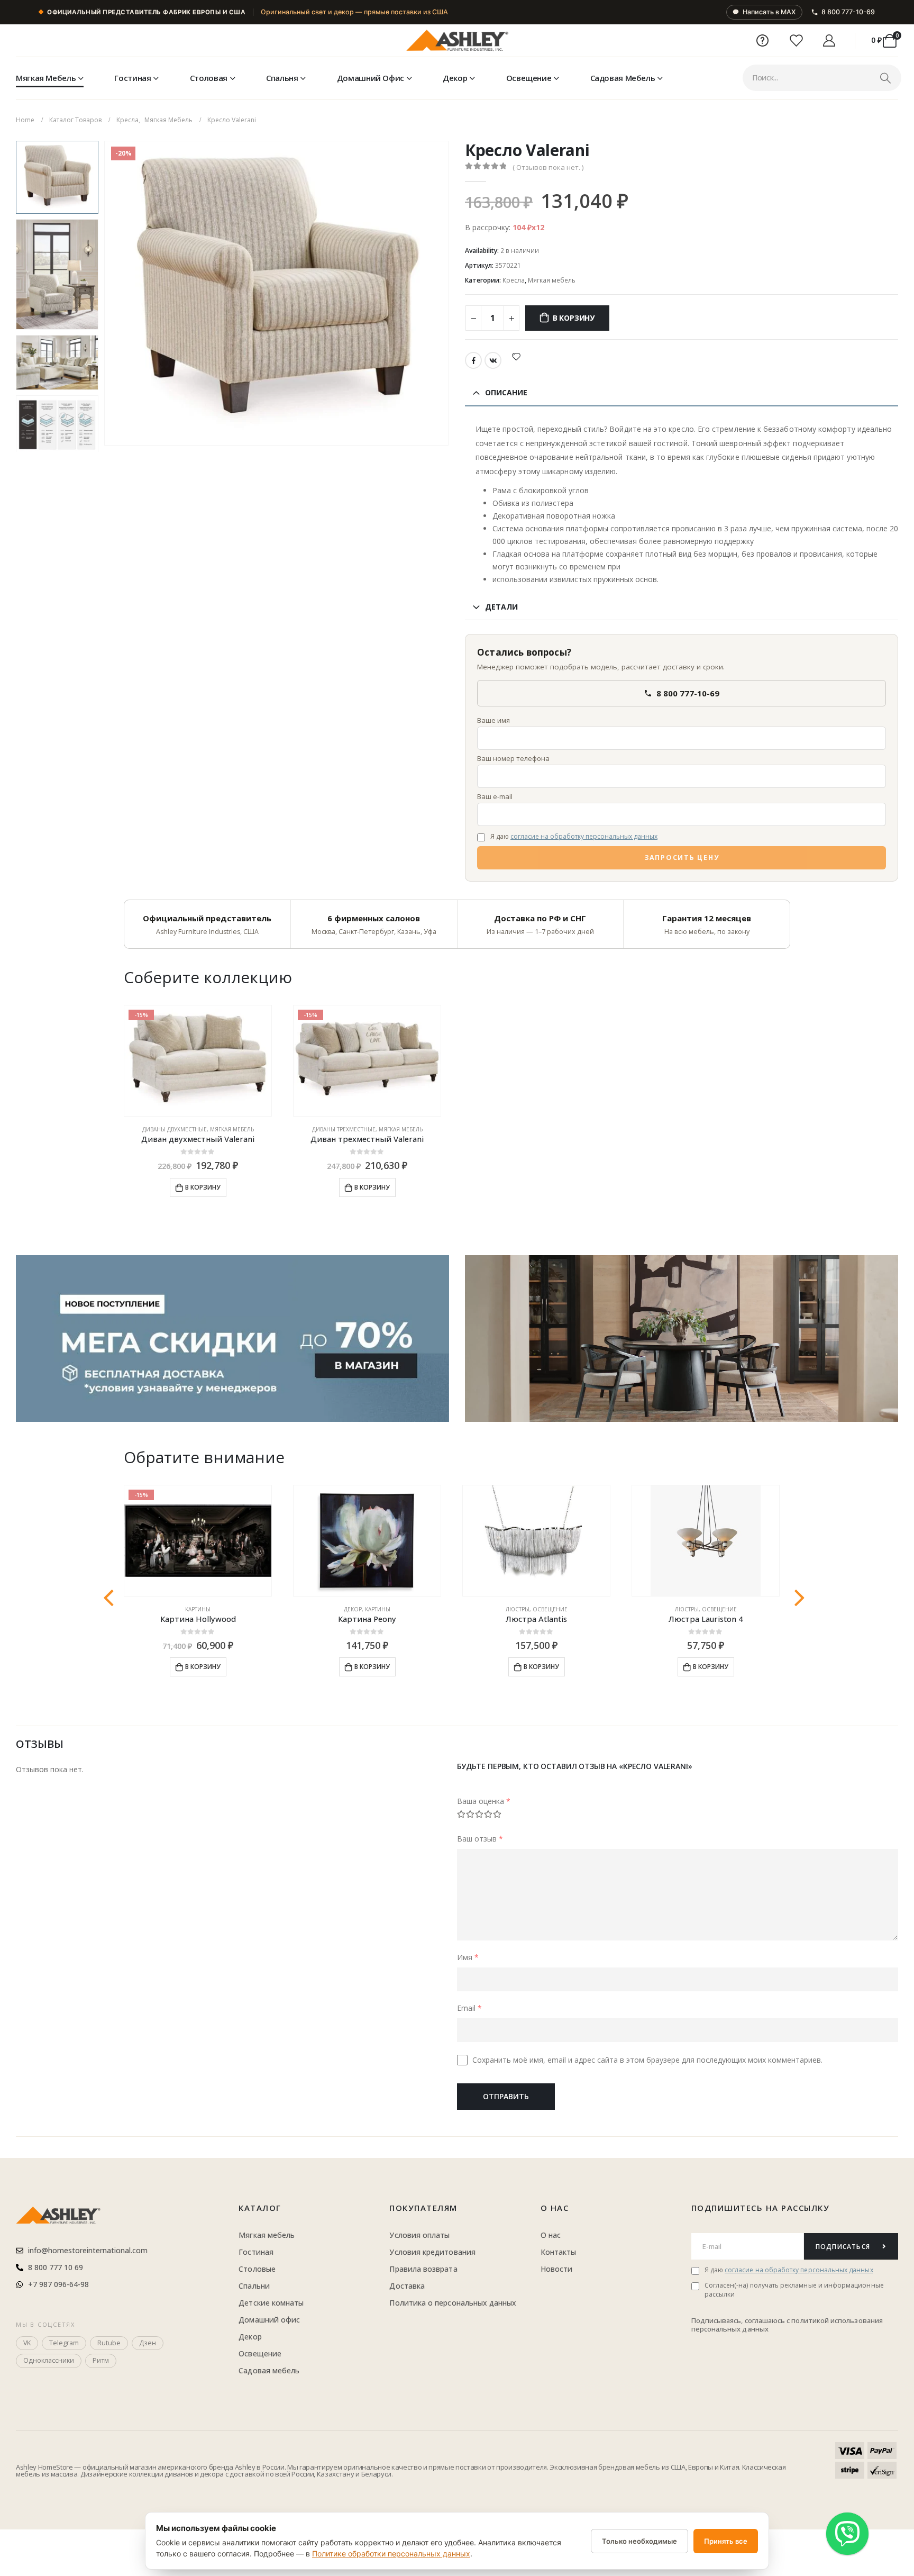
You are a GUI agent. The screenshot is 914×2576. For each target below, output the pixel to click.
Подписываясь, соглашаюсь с (742, 2320)
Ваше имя (493, 720)
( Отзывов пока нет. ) (548, 167)
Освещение (529, 78)
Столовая (209, 78)
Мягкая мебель (46, 78)
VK (493, 360)
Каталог (260, 2208)
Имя (468, 1957)
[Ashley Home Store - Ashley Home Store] (457, 41)
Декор (455, 78)
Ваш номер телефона (513, 758)
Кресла (514, 280)
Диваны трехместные (344, 1129)
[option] (57, 177)
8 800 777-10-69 (848, 12)
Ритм (101, 2360)
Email (469, 2008)
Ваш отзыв (480, 1839)
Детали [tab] (501, 607)
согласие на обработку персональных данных (584, 836)
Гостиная (132, 78)
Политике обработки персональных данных (391, 2554)
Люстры (518, 1609)
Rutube (109, 2343)
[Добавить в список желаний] (516, 356)
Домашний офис (371, 78)
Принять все (726, 2541)
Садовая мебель (623, 78)
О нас (555, 2208)
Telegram (64, 2343)
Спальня (282, 78)
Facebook (473, 360)
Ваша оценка (484, 1801)
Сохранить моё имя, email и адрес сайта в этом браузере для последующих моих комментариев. (647, 2060)
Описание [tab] (506, 392)
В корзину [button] (203, 1187)
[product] (367, 1541)
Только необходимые (639, 2541)
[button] (106, 293)
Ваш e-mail (495, 796)
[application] (682, 1339)
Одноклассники (49, 2360)
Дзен (148, 2343)
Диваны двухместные (175, 1129)
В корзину (574, 318)
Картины (198, 1609)
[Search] (885, 78)
